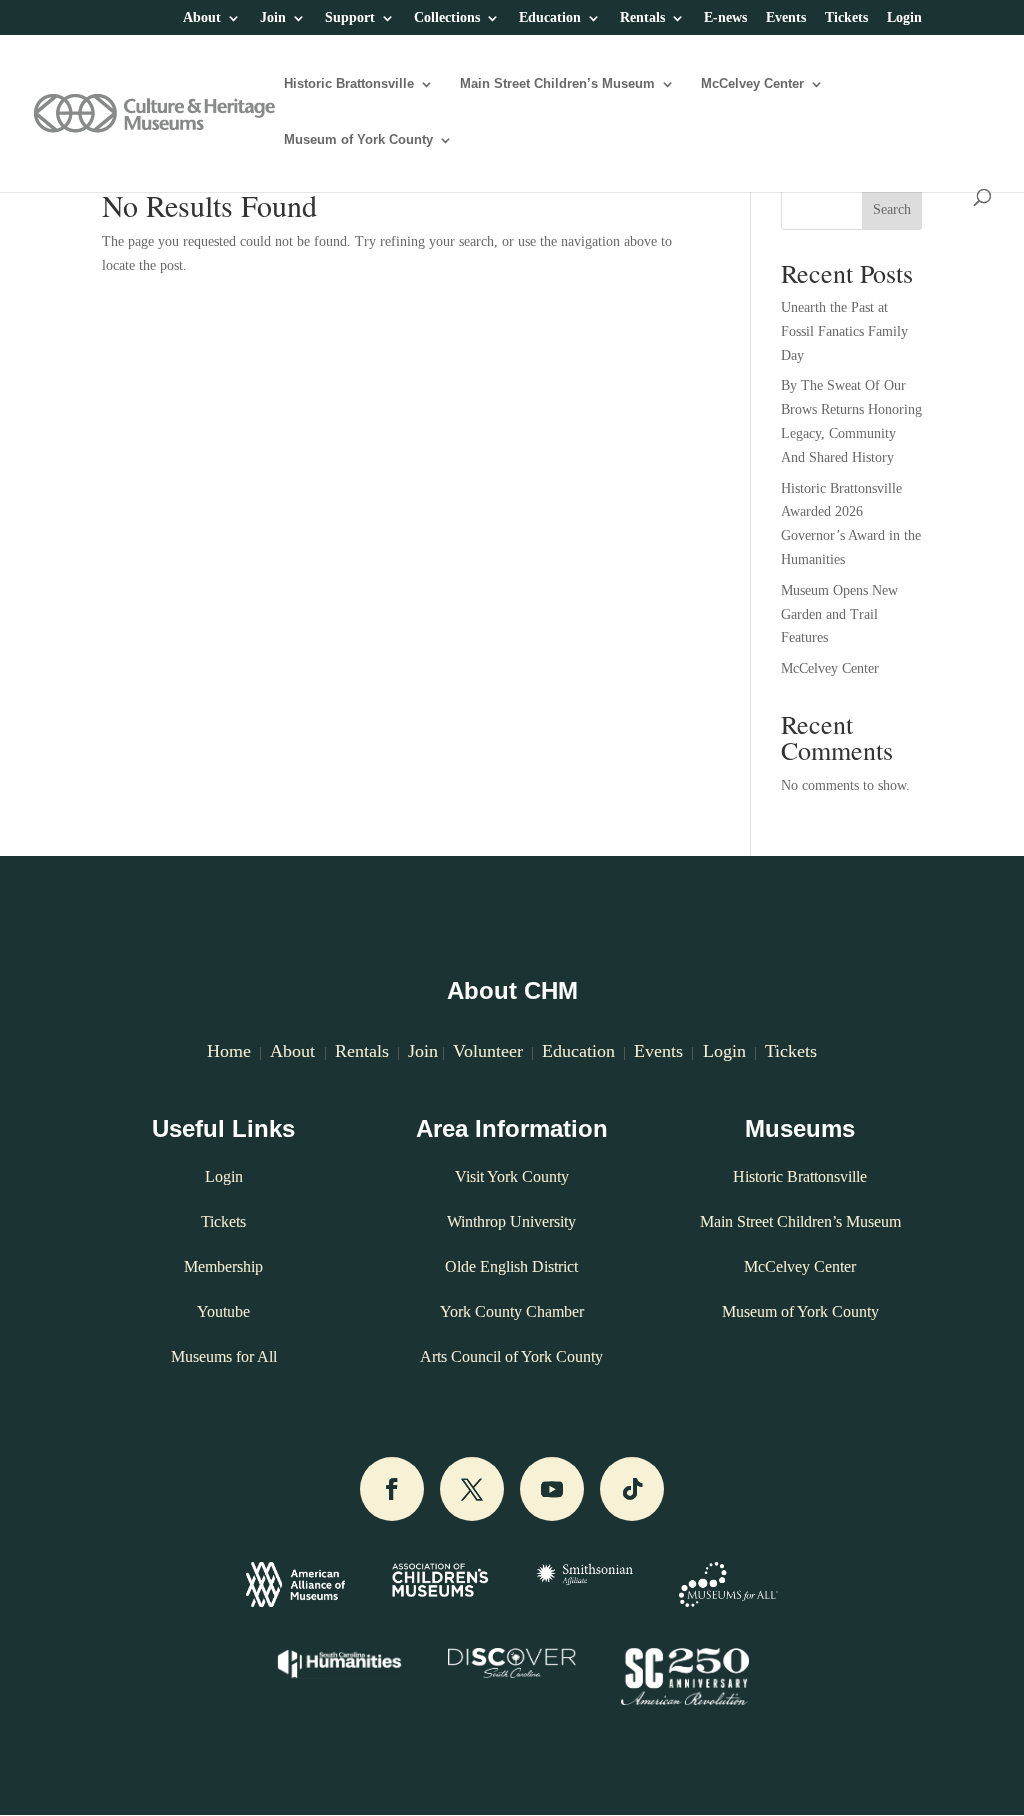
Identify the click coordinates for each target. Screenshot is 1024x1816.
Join (273, 18)
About (202, 18)
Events (786, 18)
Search (892, 209)
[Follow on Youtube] (552, 1489)
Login (904, 18)
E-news (725, 18)
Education (550, 18)
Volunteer (488, 1051)
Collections (447, 18)
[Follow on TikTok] (632, 1489)
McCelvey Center (752, 84)
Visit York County (512, 1176)
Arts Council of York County (511, 1356)
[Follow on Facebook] (392, 1489)
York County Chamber (512, 1311)
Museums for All (224, 1356)
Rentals (642, 18)
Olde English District (511, 1266)
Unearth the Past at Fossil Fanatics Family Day (844, 331)
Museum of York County (358, 140)
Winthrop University (511, 1221)
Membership (223, 1266)
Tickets (846, 18)
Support (350, 18)
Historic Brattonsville (349, 84)
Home (229, 1051)
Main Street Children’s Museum (557, 84)
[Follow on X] (472, 1489)
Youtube (223, 1311)
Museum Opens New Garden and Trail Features (839, 614)
